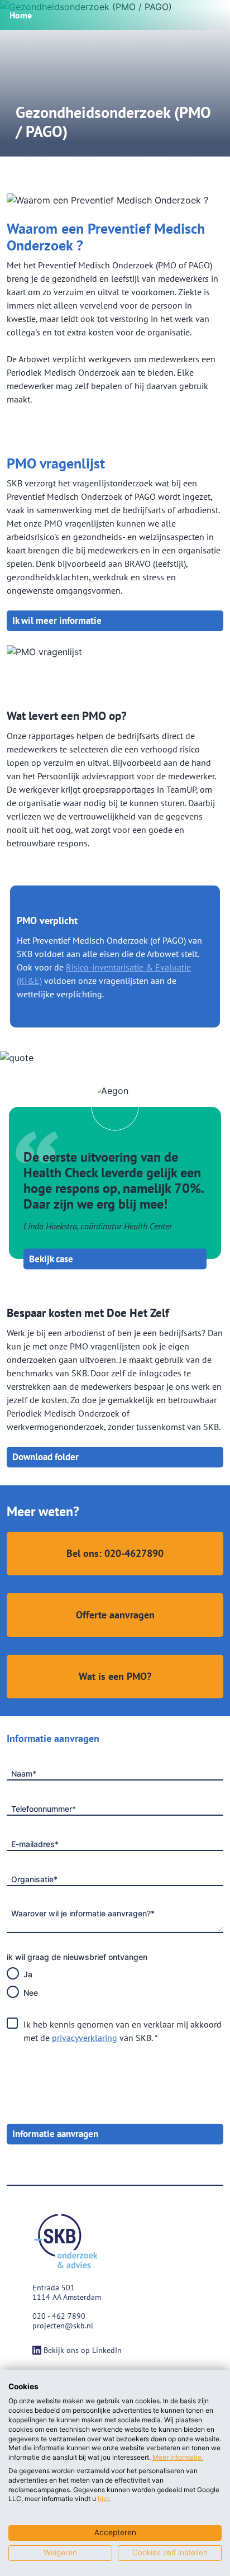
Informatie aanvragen (55, 2134)
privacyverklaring (85, 2038)
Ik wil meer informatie (57, 621)
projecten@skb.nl (63, 2326)
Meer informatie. (178, 2457)
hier (103, 2499)
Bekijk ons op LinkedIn (83, 2350)
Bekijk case (51, 1258)
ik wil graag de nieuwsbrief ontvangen (77, 1957)
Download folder (45, 1457)
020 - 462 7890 (59, 2316)
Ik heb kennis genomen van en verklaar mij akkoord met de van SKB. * (123, 2031)
